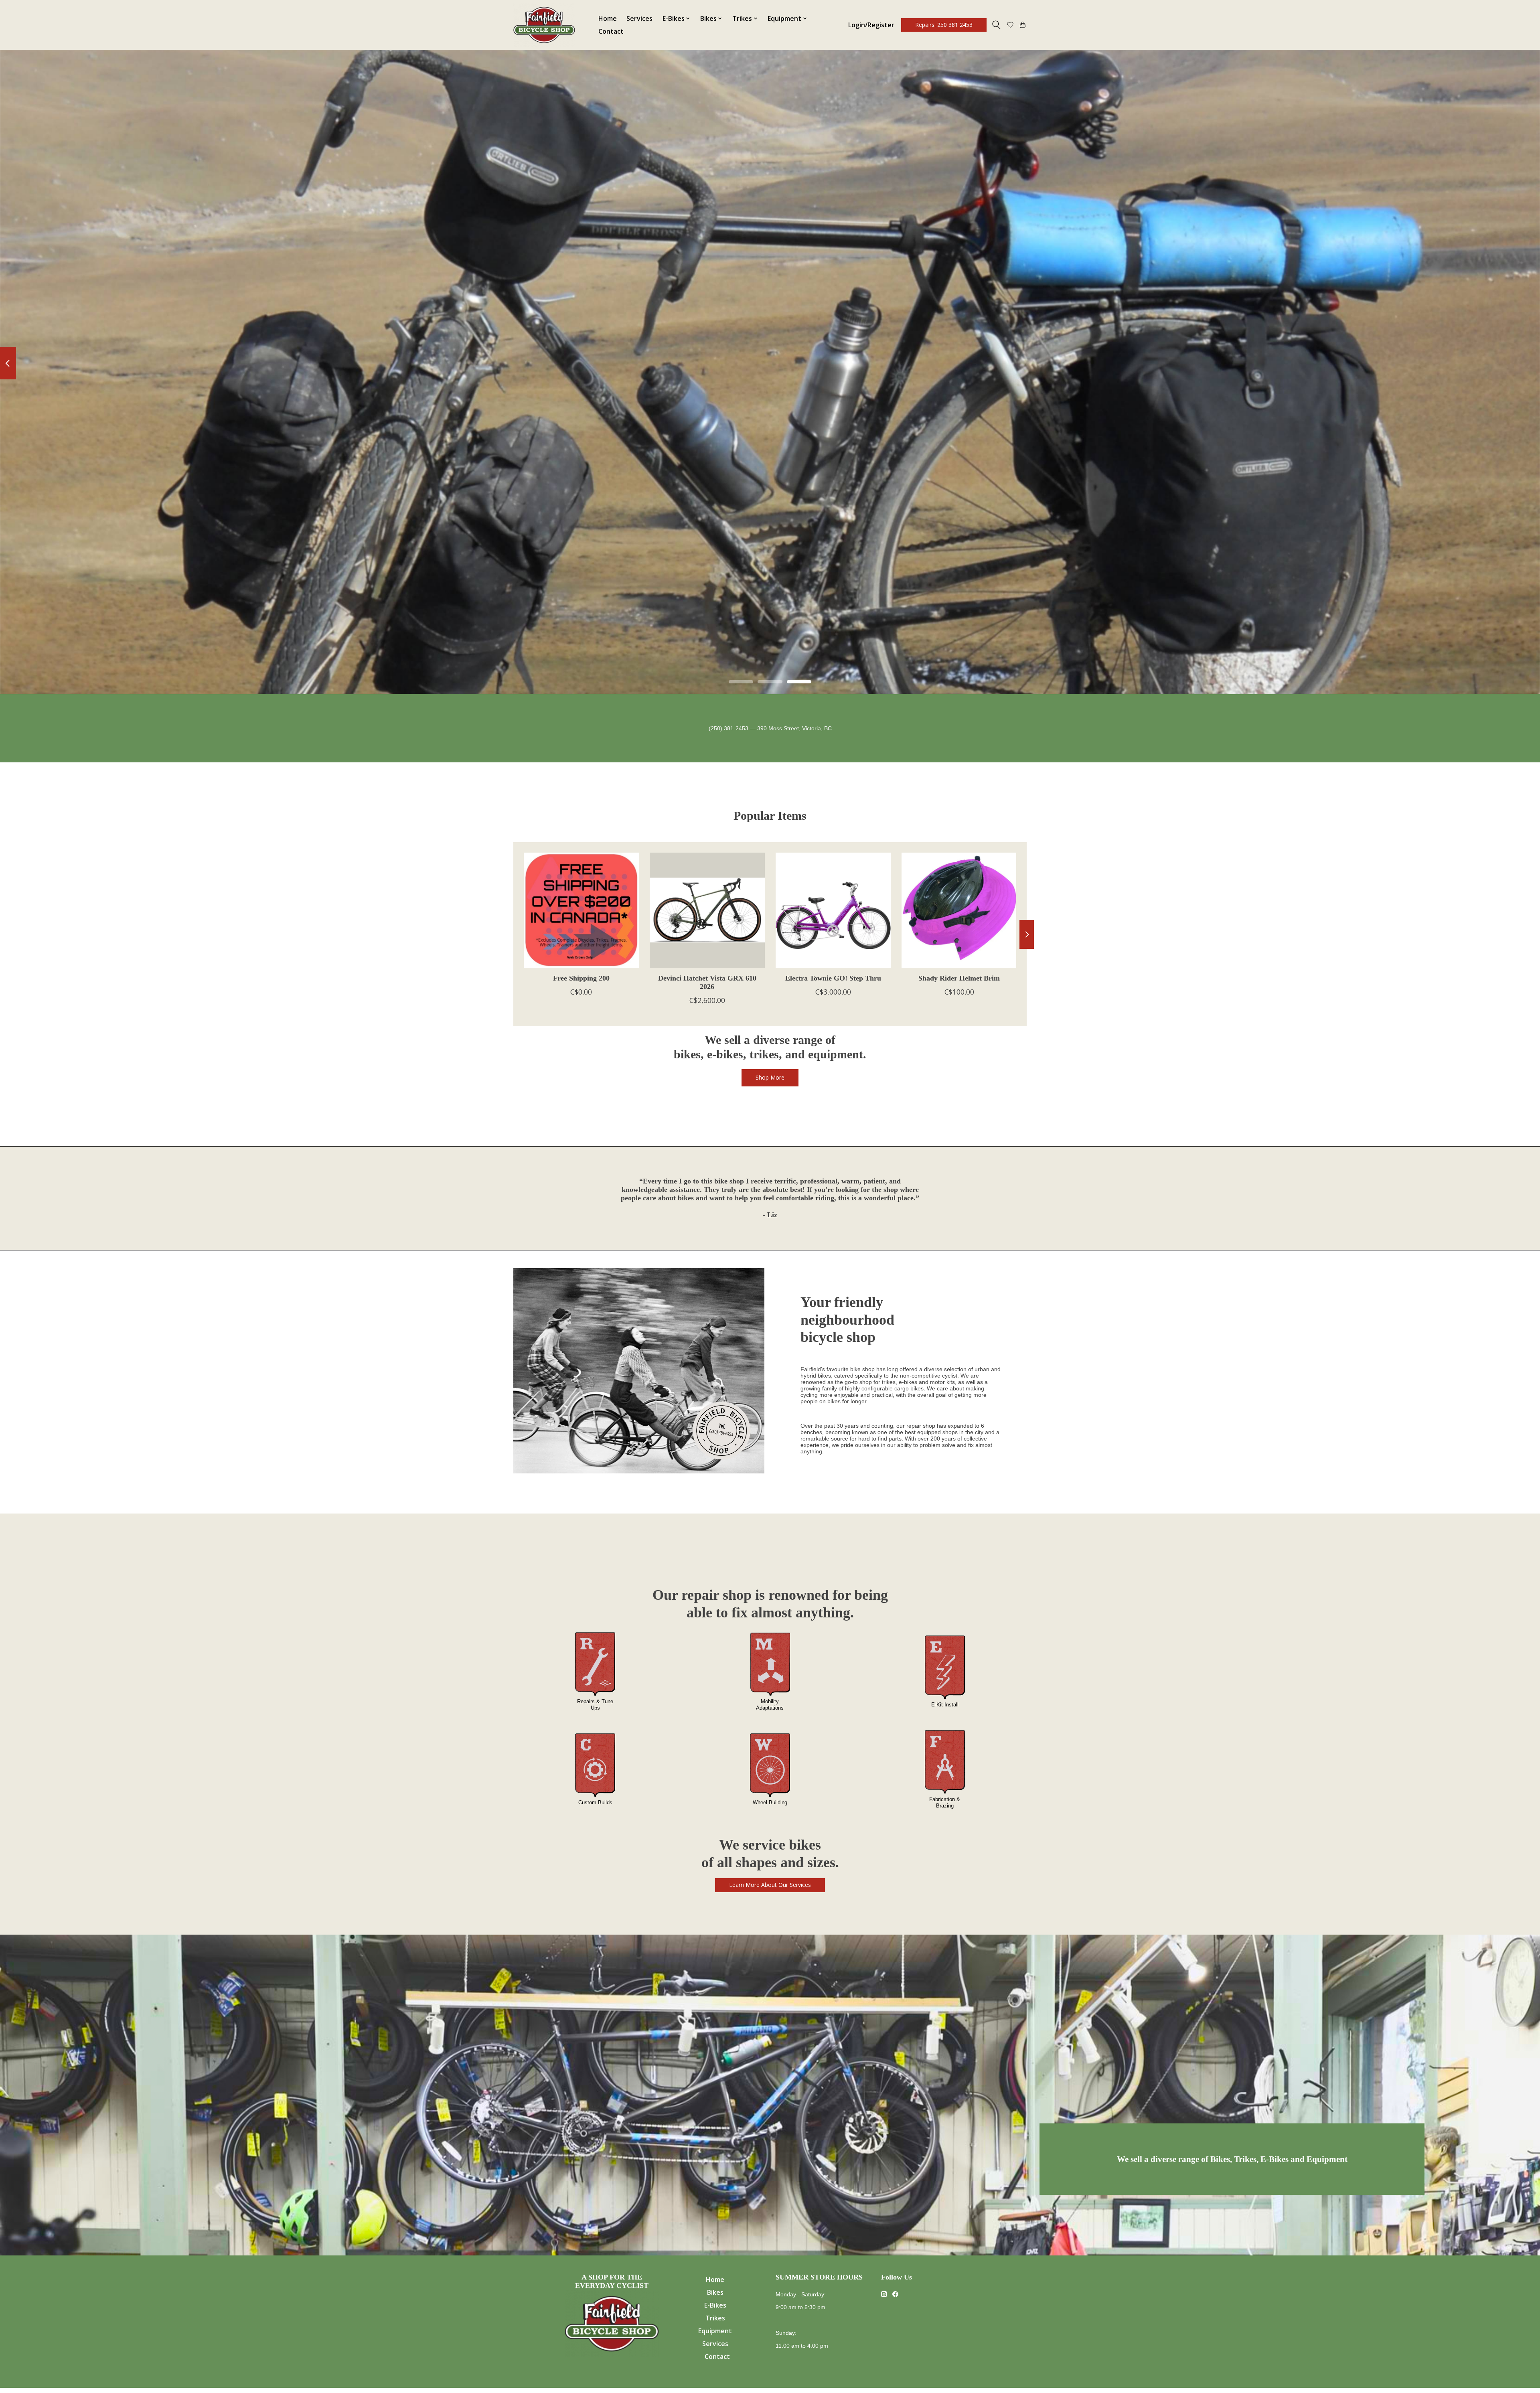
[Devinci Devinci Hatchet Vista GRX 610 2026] (707, 910)
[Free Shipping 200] (581, 910)
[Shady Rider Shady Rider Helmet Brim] (959, 910)
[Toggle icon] (996, 25)
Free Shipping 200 (581, 978)
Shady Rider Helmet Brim (959, 978)
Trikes (715, 2318)
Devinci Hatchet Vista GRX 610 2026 (707, 982)
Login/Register (871, 25)
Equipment (715, 2331)
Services (639, 18)
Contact (611, 31)
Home (608, 18)
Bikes (715, 2292)
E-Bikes (715, 2305)
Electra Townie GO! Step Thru (833, 978)
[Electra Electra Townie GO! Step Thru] (833, 910)
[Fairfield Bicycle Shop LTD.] (544, 25)
